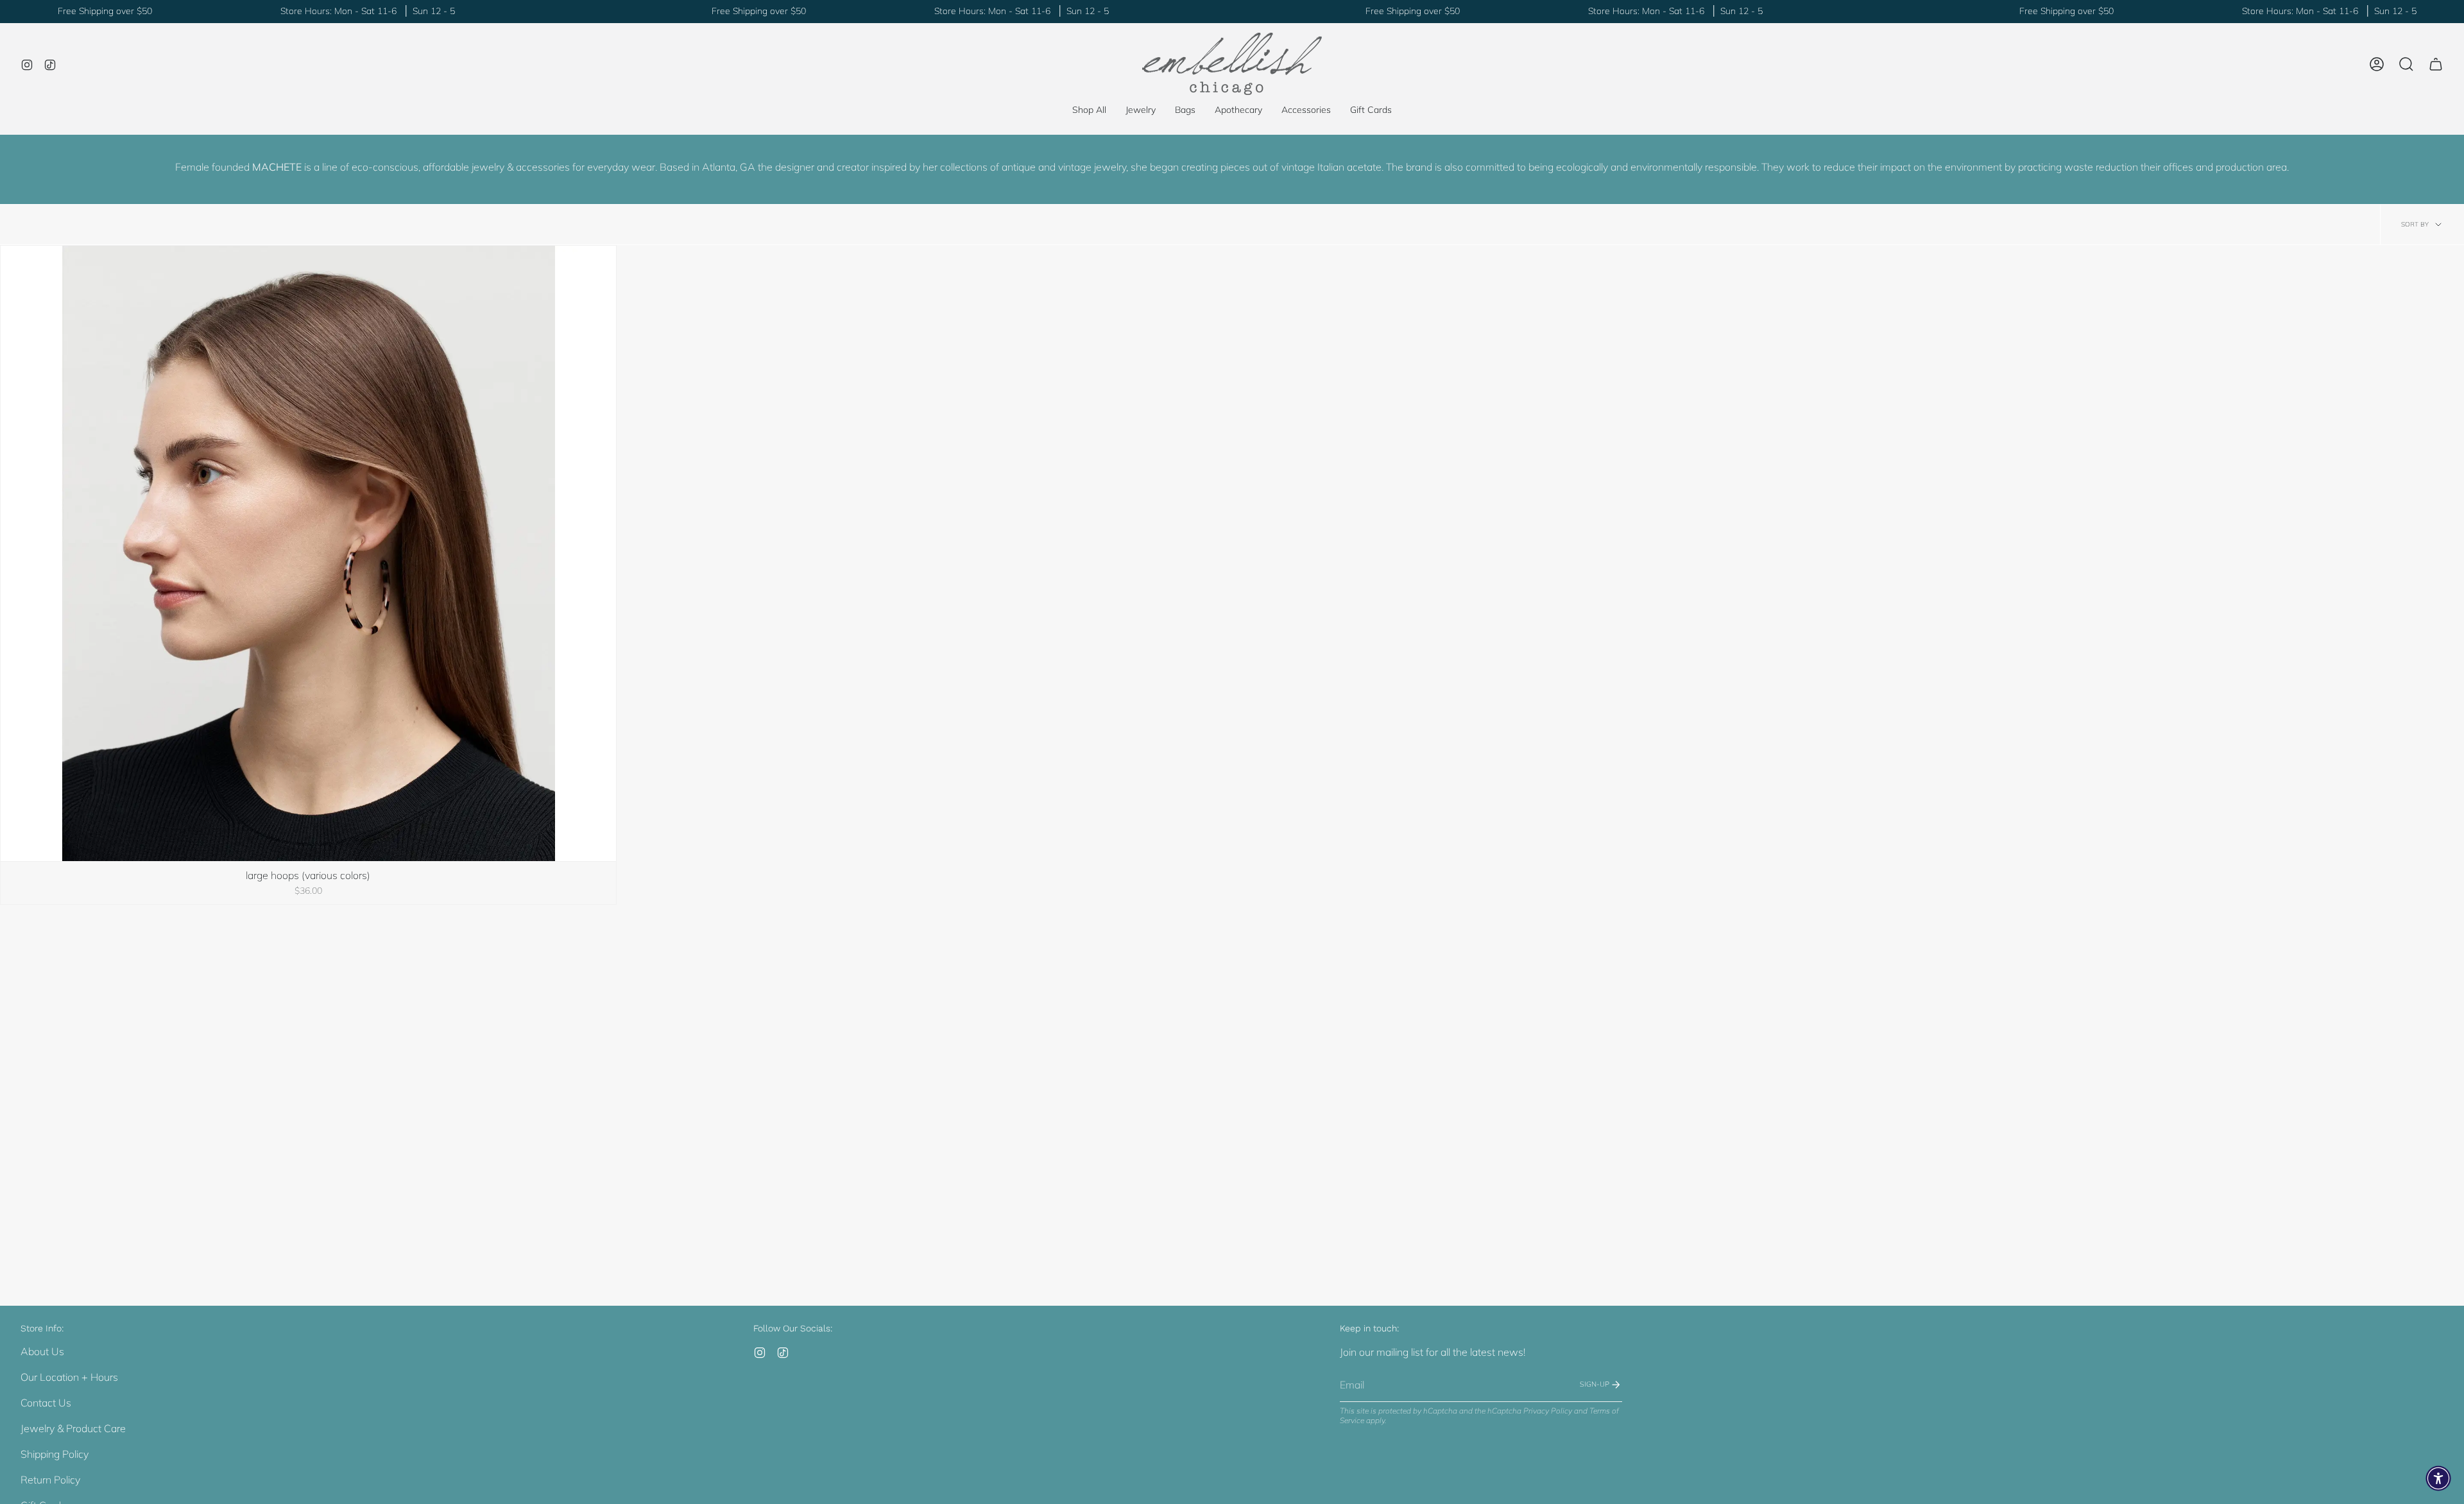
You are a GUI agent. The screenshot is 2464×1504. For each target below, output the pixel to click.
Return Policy (50, 1480)
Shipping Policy (55, 1454)
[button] (1141, 110)
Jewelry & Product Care (73, 1428)
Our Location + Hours (69, 1377)
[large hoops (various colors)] (308, 553)
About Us (42, 1351)
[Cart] (2436, 64)
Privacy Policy (1548, 1411)
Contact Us (46, 1403)
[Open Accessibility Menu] (2438, 1478)
